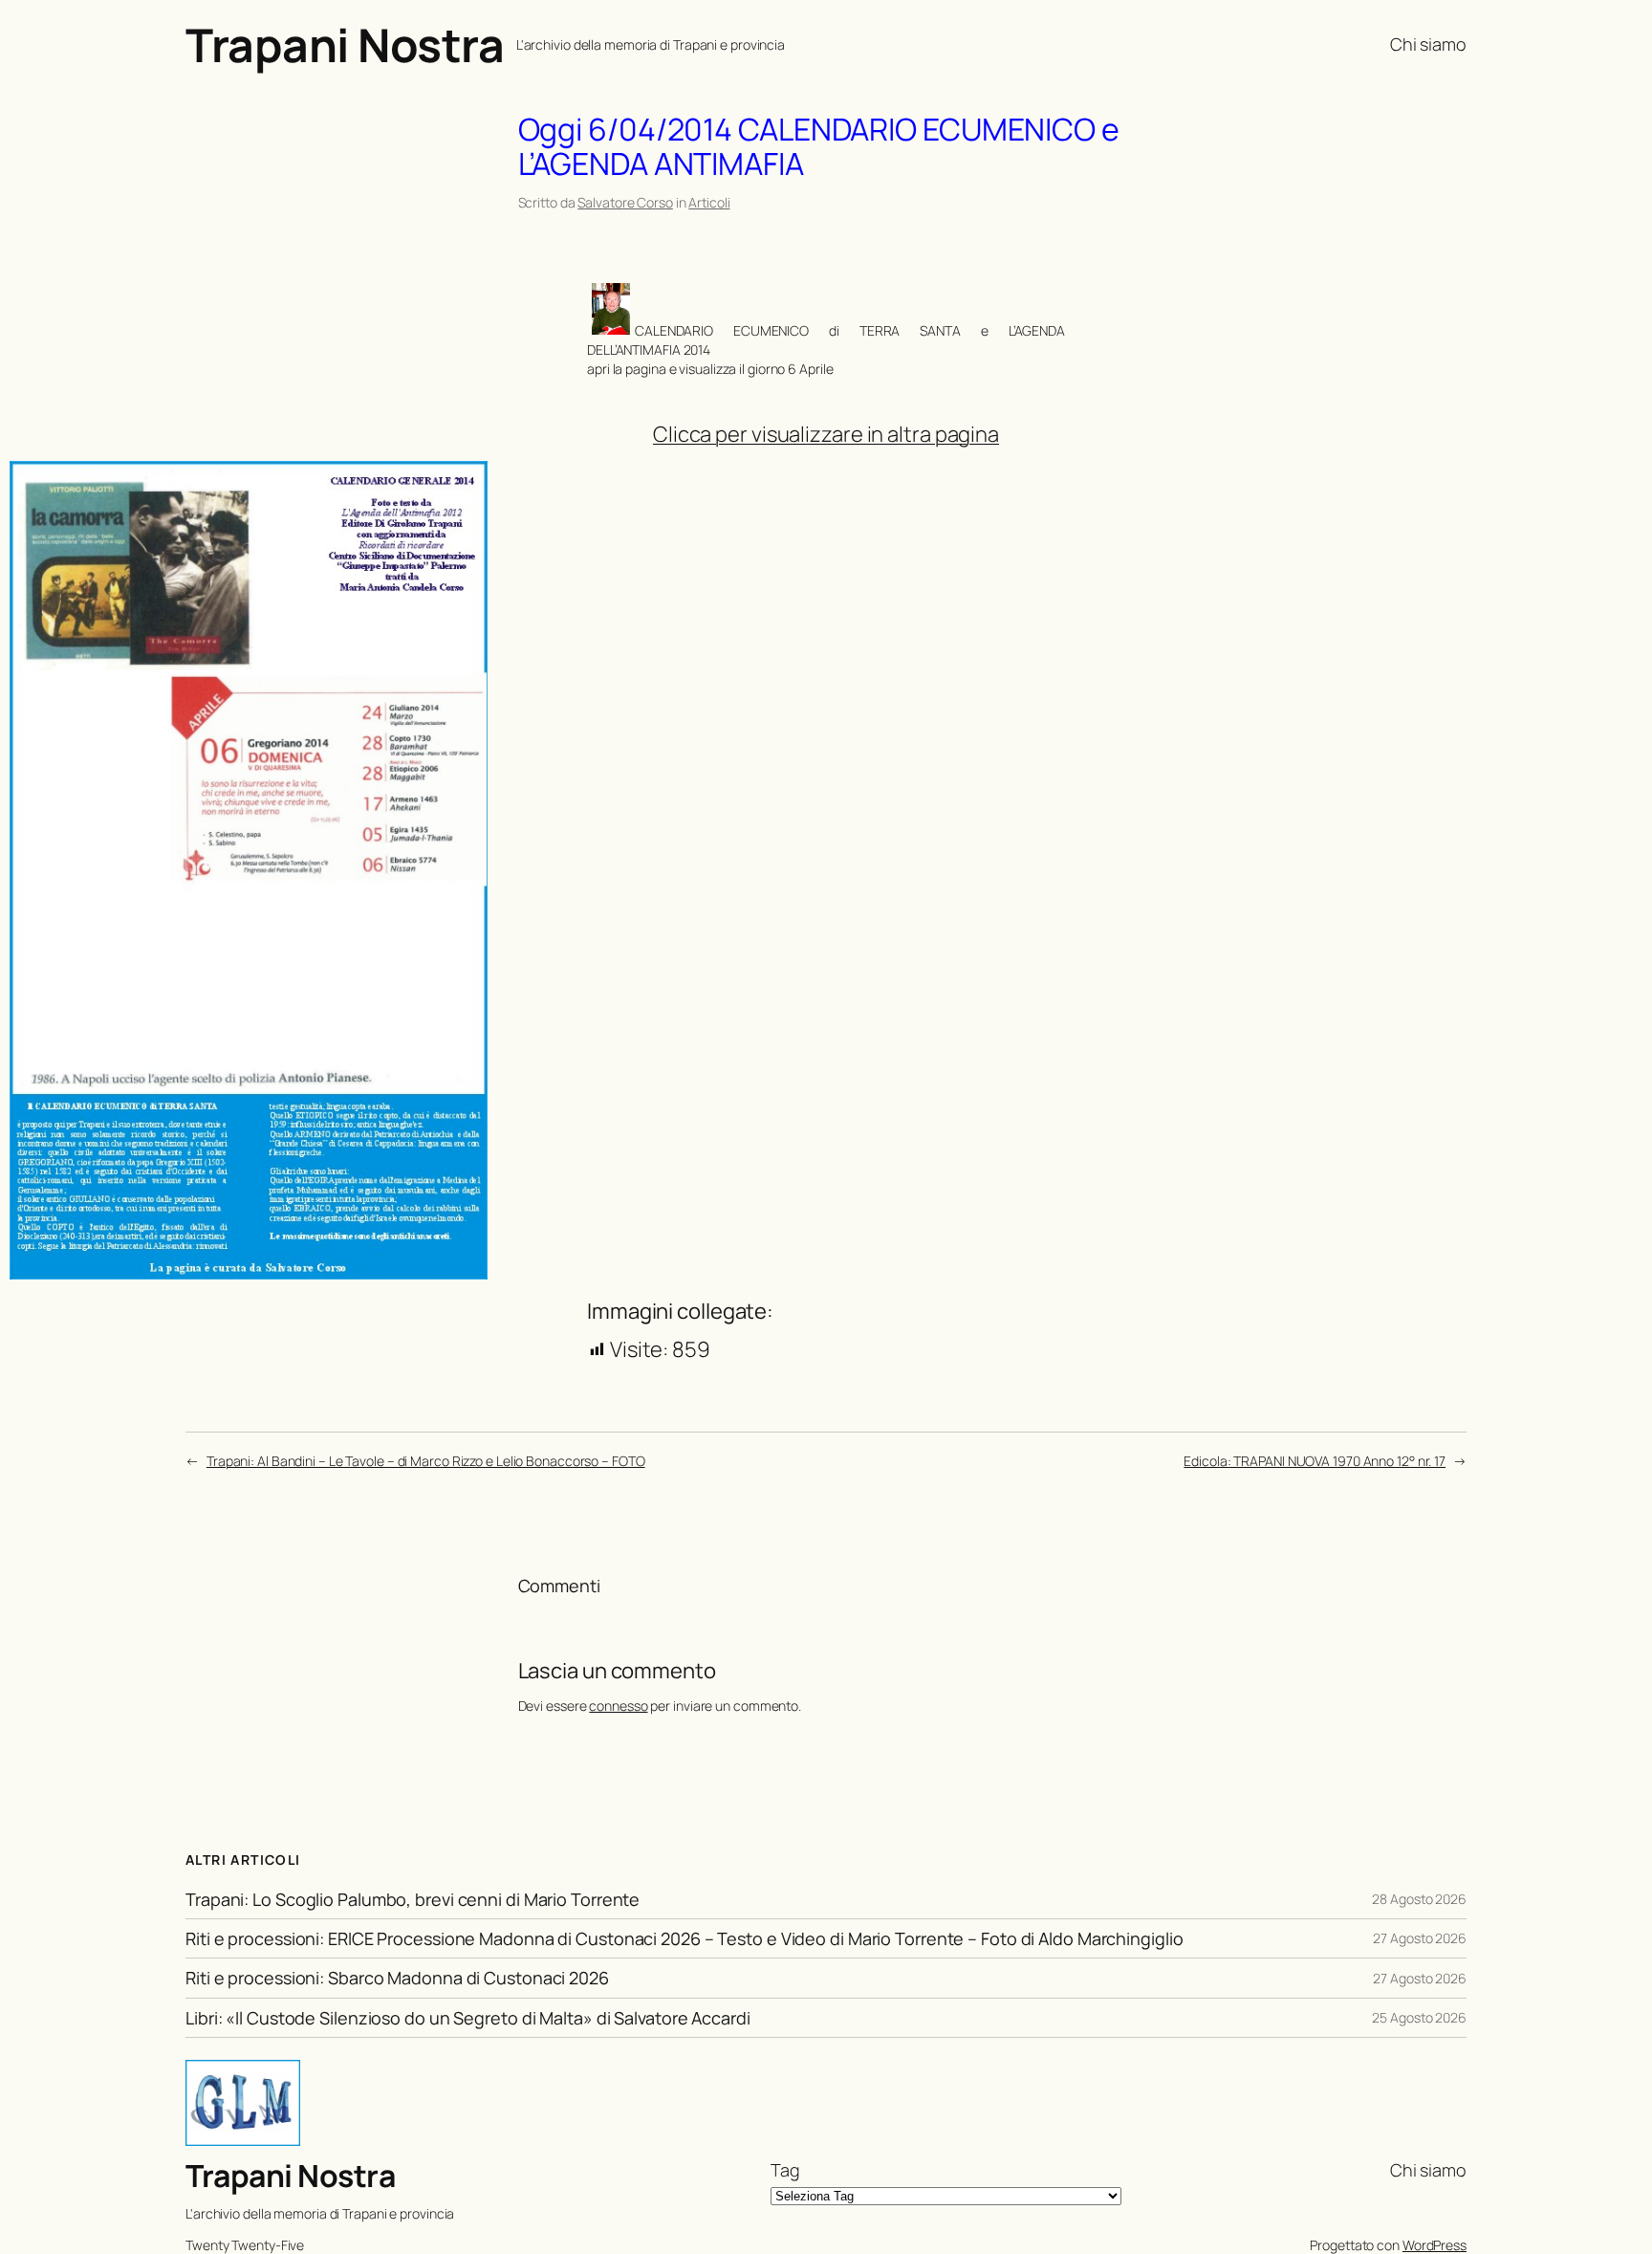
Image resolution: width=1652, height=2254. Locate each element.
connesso (618, 1706)
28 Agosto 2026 (1419, 1899)
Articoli (709, 202)
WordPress (1435, 2245)
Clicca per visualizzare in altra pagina (826, 434)
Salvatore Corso (625, 202)
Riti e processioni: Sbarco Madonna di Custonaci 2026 (397, 1978)
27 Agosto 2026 (1420, 1938)
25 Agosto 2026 (1419, 2017)
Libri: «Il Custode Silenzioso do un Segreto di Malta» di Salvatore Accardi (468, 2018)
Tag (785, 2170)
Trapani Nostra (345, 44)
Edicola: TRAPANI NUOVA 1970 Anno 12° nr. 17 (1315, 1461)
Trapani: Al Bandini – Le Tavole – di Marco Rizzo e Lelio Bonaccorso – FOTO (426, 1461)
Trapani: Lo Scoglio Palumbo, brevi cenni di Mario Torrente (413, 1899)
